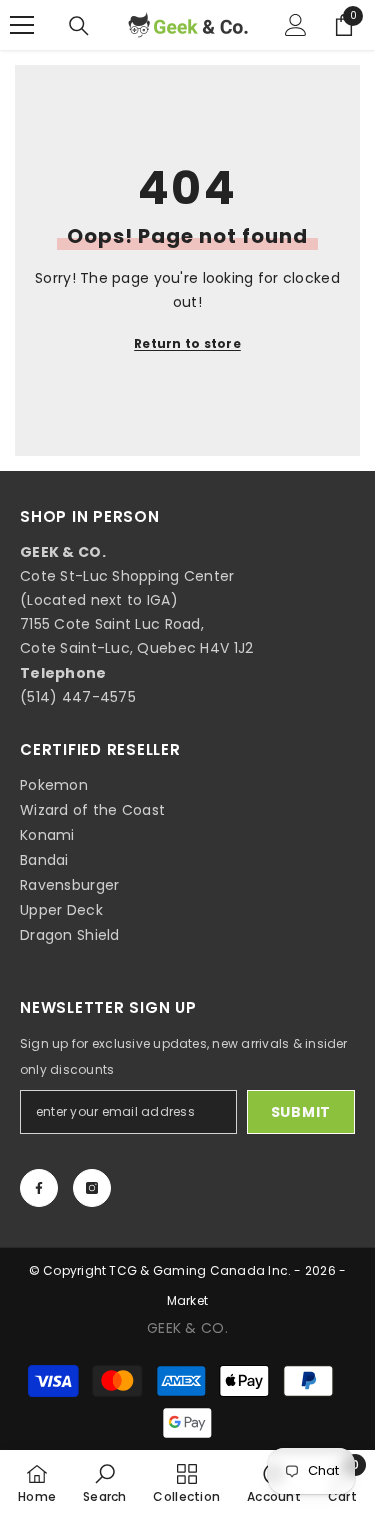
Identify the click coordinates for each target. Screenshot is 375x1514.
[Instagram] (92, 1188)
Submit (301, 1112)
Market (187, 1300)
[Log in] (296, 25)
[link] (105, 1482)
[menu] (22, 25)
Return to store (187, 343)
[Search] (79, 26)
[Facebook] (39, 1188)
